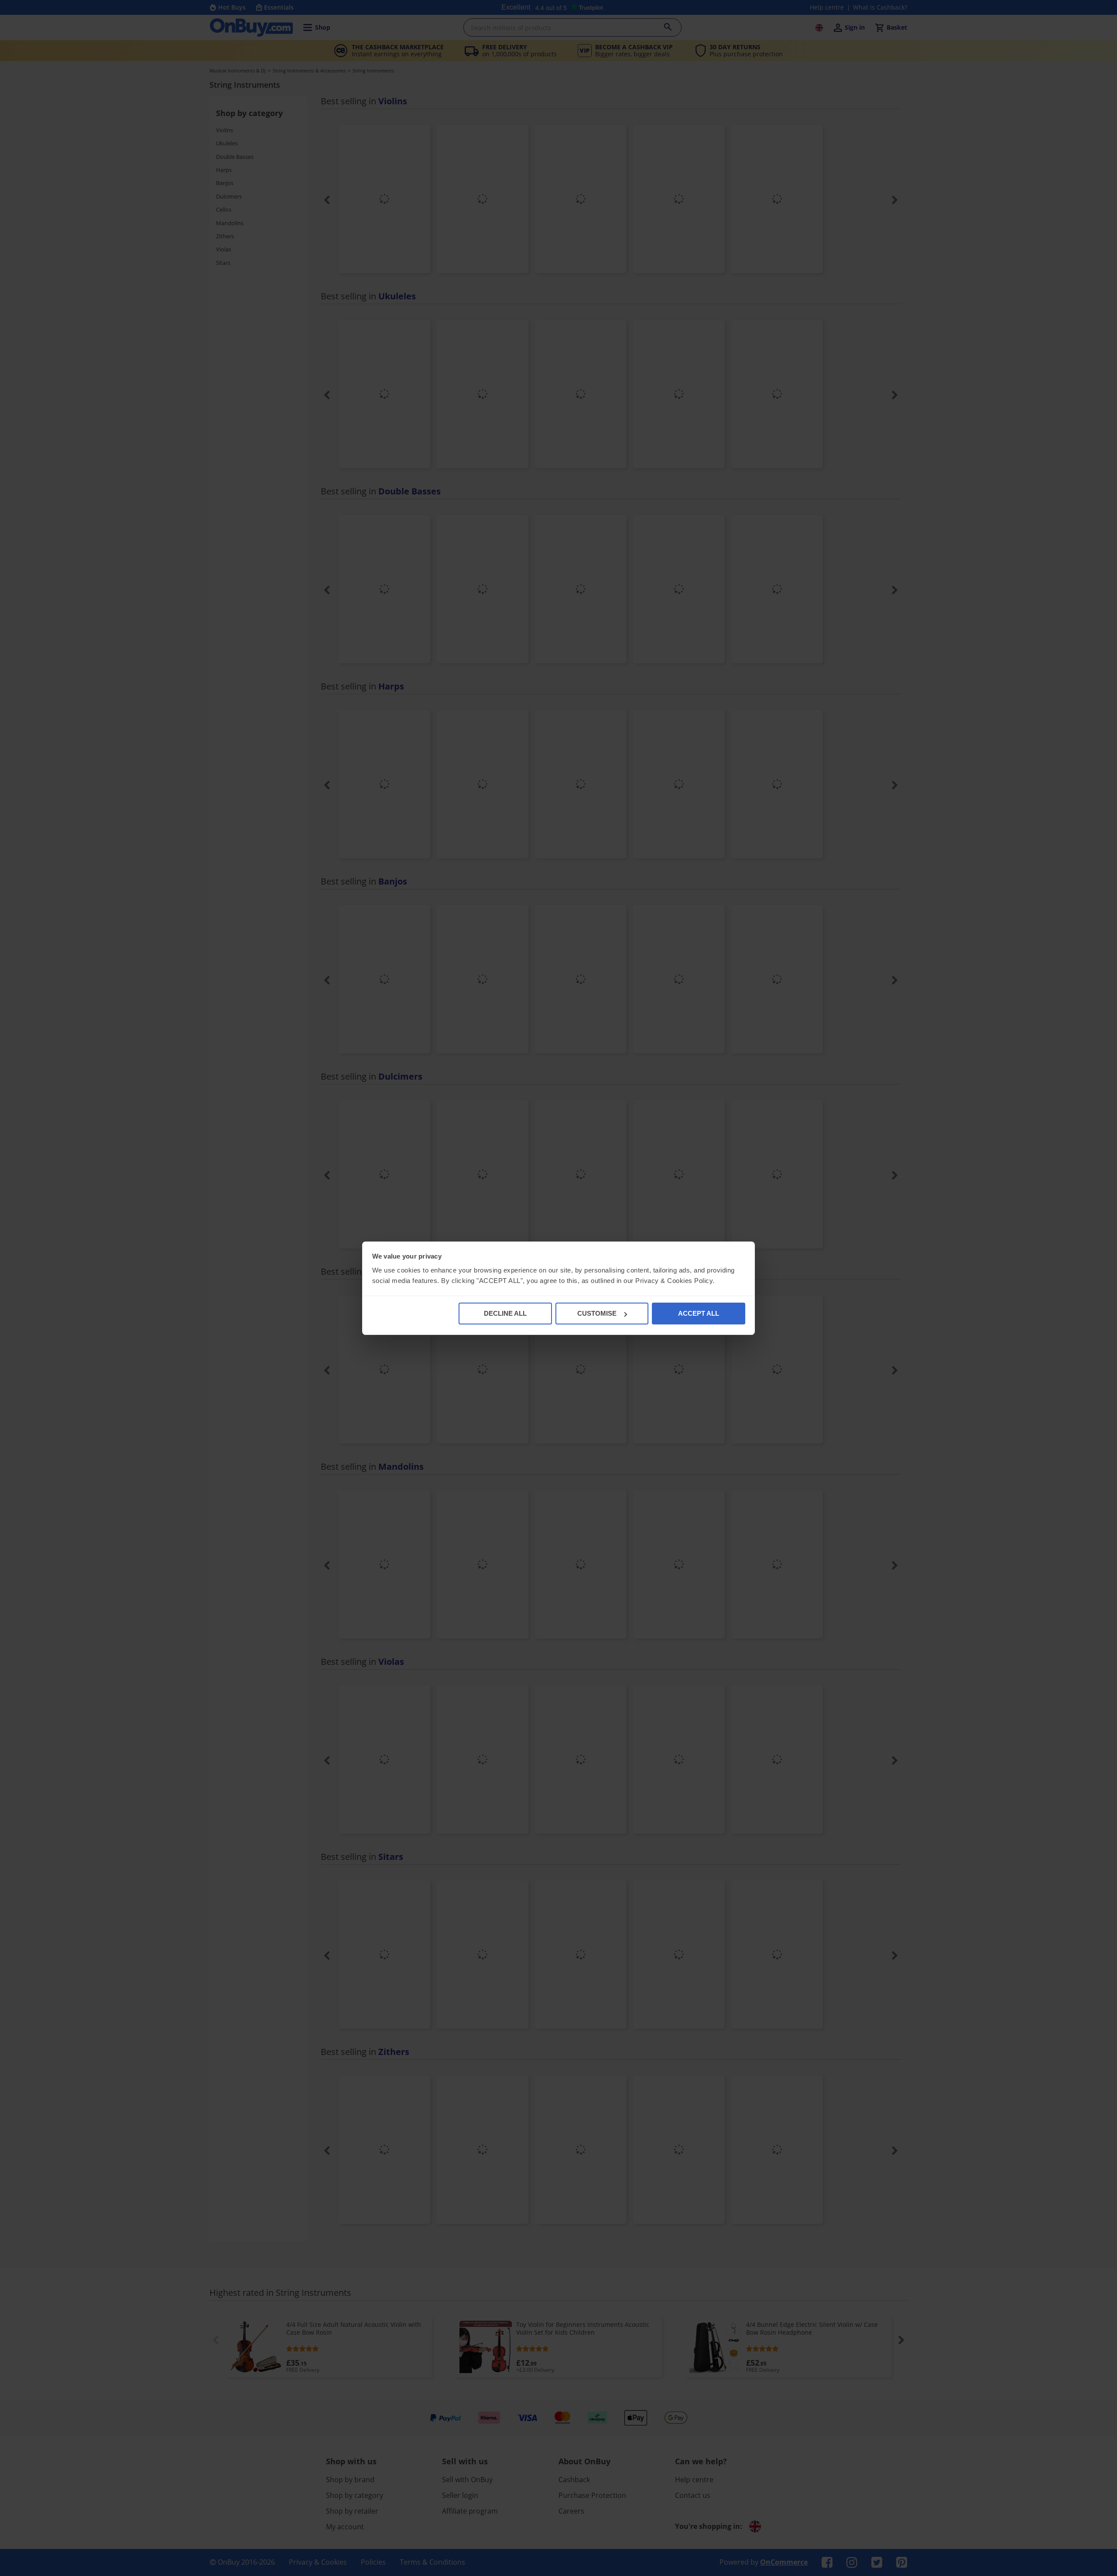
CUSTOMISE (597, 1313)
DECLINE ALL (505, 1313)
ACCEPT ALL (699, 1313)
